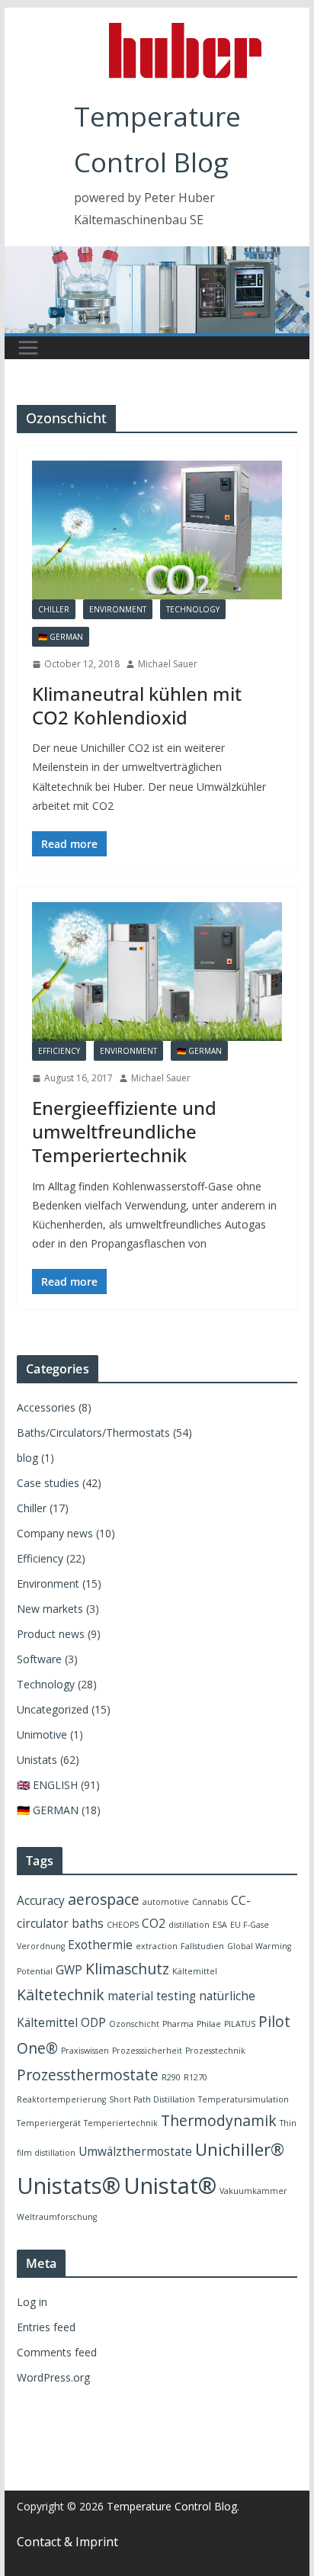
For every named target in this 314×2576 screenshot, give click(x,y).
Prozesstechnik (215, 2051)
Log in (32, 2302)
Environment (118, 609)
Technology (193, 609)
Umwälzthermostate (135, 2152)
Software (39, 1659)
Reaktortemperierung (61, 2099)
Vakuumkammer (253, 2191)
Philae (209, 2024)
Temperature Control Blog (172, 2506)
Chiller (54, 609)
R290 (171, 2077)
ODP (93, 2023)
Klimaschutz (127, 1969)
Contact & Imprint (67, 2542)
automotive (166, 1902)
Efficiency (59, 1051)
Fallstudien (202, 1946)
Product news (51, 1634)
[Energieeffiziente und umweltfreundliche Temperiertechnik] (157, 972)
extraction (157, 1946)
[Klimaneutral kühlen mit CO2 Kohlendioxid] (157, 530)
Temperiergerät (49, 2123)
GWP (69, 1970)
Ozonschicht (134, 2024)
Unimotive (42, 1734)
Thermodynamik (219, 2120)
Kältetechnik (61, 1995)
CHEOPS (123, 1925)
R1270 (195, 2077)
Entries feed (46, 2327)
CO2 (154, 1924)
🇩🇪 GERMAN (61, 637)
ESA (220, 1925)
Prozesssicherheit (147, 2051)
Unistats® (69, 2186)
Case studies (48, 1483)
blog (27, 1458)
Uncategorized (53, 1709)
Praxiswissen (85, 2051)
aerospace (104, 1899)
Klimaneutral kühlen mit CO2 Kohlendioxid (137, 705)
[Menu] (28, 348)
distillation (189, 1925)
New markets (50, 1609)
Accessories (46, 1407)
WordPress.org (53, 2377)
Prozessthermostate (88, 2075)
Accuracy (41, 1901)
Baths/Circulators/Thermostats (93, 1433)
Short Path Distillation (152, 2099)
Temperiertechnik (121, 2123)
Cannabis (210, 1902)
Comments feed (57, 2352)
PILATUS (240, 2024)
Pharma (178, 2024)
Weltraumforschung (57, 2217)
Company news (55, 1533)
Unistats (37, 1760)
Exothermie (100, 1945)
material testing (152, 1996)
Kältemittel (195, 1971)
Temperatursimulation (244, 2099)
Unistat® (170, 2186)
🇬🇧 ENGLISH (47, 1785)
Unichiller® (240, 2149)
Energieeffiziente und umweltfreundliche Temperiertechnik (124, 1131)
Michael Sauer (168, 664)
